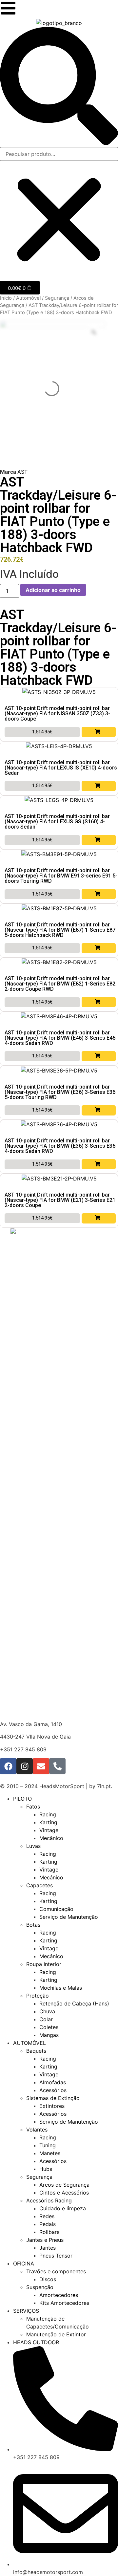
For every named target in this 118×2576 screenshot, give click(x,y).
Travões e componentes (56, 2271)
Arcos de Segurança (64, 2185)
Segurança (57, 298)
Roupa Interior (44, 1964)
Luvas (33, 1846)
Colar (46, 2019)
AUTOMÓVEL (29, 2043)
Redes (47, 2216)
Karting (48, 1822)
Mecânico (51, 1838)
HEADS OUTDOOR (36, 2342)
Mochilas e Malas (61, 1988)
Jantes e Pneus (45, 2240)
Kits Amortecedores (64, 2303)
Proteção (38, 1996)
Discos (48, 2279)
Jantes (48, 2248)
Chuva (47, 2011)
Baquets (36, 2051)
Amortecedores (59, 2295)
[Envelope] (41, 1766)
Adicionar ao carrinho (53, 590)
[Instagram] (25, 1766)
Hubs (46, 2169)
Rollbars (49, 2232)
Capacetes (39, 1885)
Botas (33, 1925)
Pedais (48, 2224)
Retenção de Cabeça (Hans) (74, 2003)
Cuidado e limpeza (63, 2208)
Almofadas (53, 2082)
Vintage (49, 1830)
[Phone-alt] (57, 1766)
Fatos (33, 1807)
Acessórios (53, 2090)
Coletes (49, 2027)
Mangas (49, 2035)
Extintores (52, 2106)
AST (22, 472)
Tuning (48, 2145)
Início (6, 298)
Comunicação (56, 1909)
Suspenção (40, 2287)
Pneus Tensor (56, 2256)
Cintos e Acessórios (64, 2193)
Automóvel (28, 298)
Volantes (37, 2130)
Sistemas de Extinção (53, 2098)
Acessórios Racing (49, 2200)
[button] (59, 87)
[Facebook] (8, 1766)
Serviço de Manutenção (69, 1917)
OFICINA (24, 2263)
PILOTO (22, 1799)
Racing (48, 1814)
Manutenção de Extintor (56, 2334)
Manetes (50, 2153)
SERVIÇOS (26, 2311)
